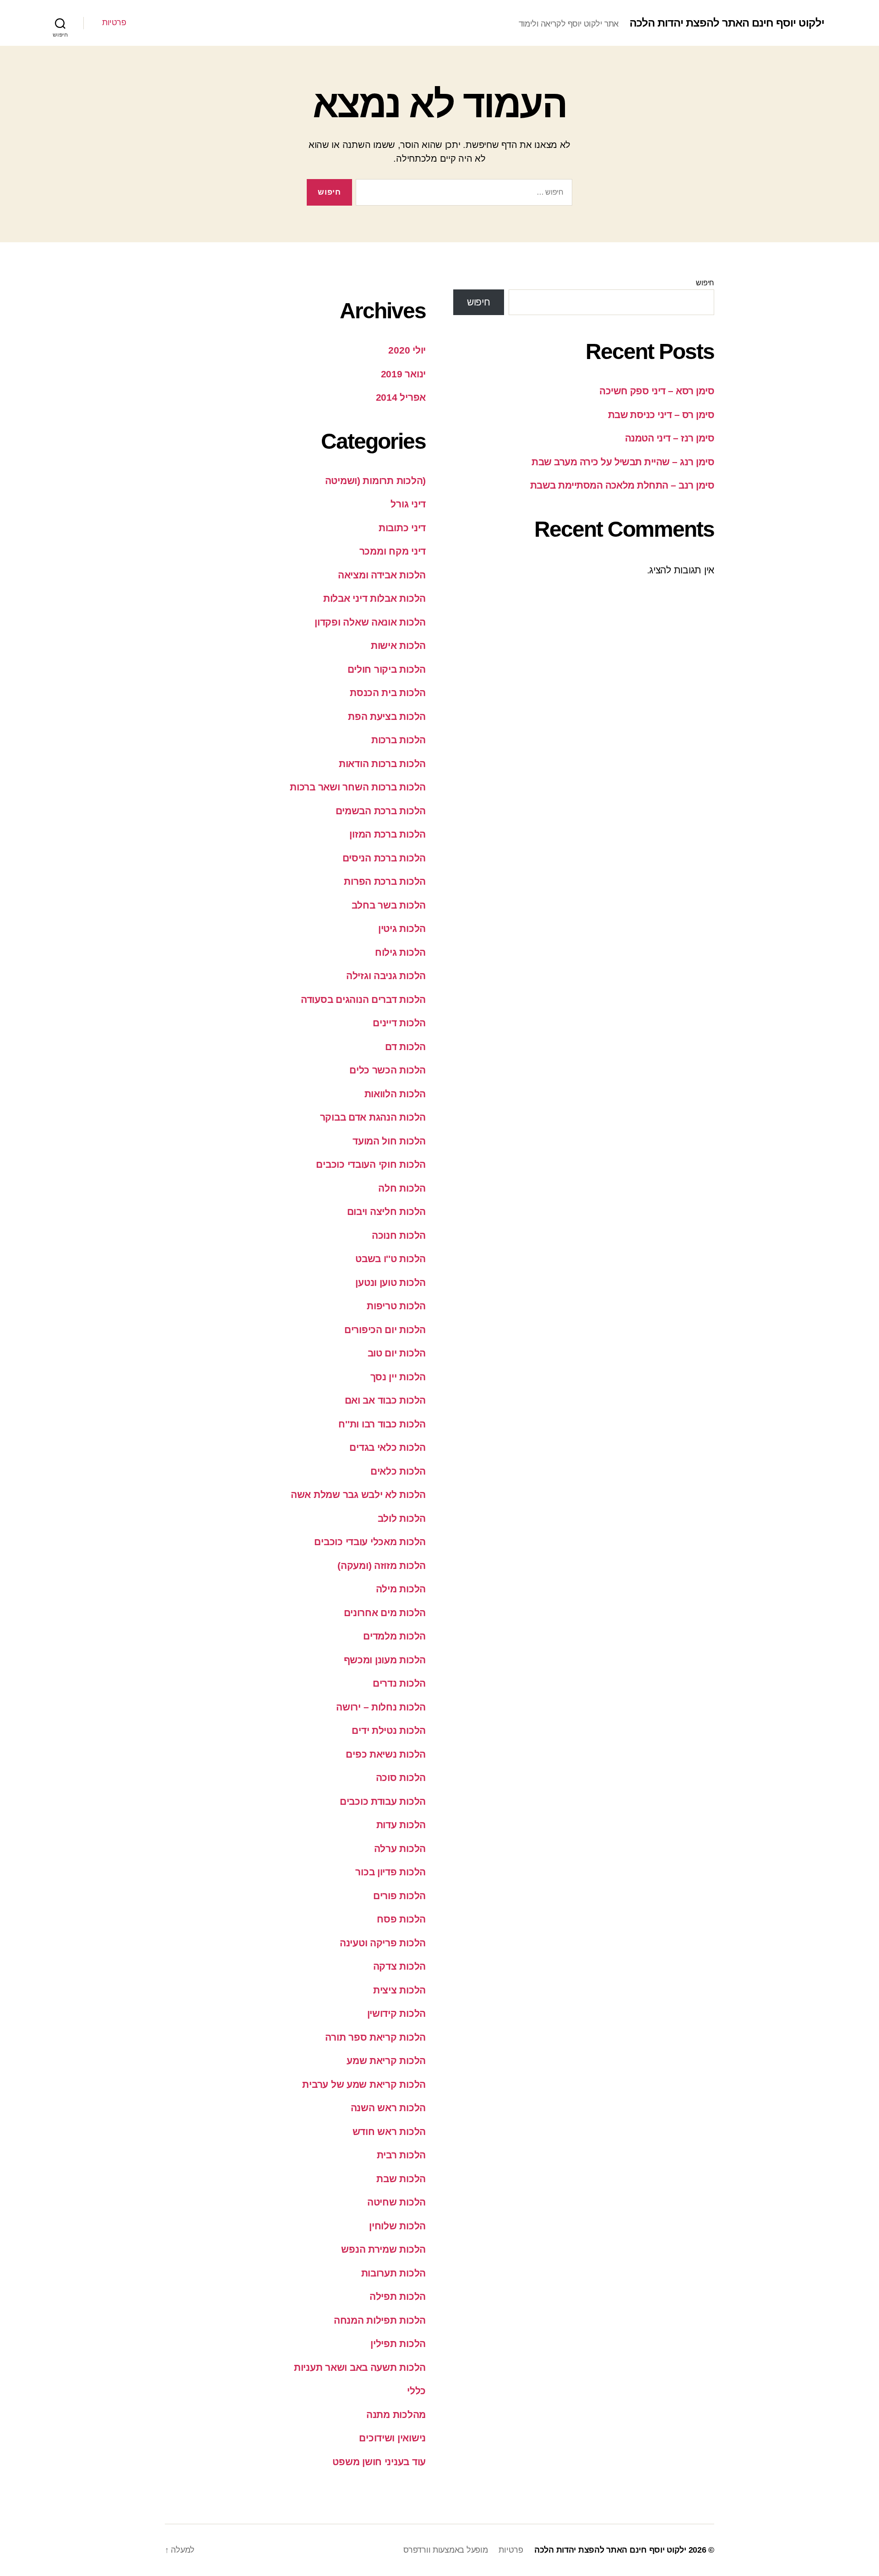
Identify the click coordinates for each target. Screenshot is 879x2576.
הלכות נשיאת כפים (386, 1754)
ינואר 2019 (403, 374)
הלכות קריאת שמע (386, 2061)
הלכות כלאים (398, 1471)
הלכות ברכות (399, 740)
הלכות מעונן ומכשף (385, 1660)
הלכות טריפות (396, 1306)
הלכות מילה (401, 1589)
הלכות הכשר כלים (388, 1070)
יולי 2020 (407, 350)
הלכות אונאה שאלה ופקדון (370, 622)
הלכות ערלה (400, 1849)
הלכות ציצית (399, 1990)
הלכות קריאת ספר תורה (375, 2037)
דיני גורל (408, 504)
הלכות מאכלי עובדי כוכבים (370, 1542)
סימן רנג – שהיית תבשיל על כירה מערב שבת (623, 462)
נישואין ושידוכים (392, 2438)
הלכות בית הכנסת (388, 693)
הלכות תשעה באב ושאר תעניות (360, 2367)
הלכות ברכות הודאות (382, 764)
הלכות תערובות (394, 2273)
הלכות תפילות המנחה (380, 2320)
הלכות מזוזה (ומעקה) (382, 1566)
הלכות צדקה (399, 1966)
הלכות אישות (398, 645)
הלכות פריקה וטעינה (383, 1943)
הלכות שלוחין (397, 2226)
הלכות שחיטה (396, 2202)
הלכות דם (405, 1047)
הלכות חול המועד (389, 1141)
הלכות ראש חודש (389, 2132)
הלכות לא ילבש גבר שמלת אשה (358, 1495)
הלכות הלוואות (395, 1094)
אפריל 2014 (401, 397)
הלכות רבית (401, 2155)
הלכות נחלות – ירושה (381, 1707)
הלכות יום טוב (397, 1353)
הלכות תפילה (398, 2296)
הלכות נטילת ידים (389, 1730)
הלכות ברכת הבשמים (381, 811)
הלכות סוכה (401, 1778)
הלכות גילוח (400, 952)
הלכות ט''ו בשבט (391, 1259)
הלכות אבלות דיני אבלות (374, 598)
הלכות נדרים (399, 1683)
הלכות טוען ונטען (391, 1283)
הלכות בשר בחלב (389, 905)
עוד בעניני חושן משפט (379, 2462)
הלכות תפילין (398, 2344)
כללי (416, 2391)
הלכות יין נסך (398, 1377)
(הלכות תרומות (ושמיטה (375, 481)
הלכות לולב (402, 1518)
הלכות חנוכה (399, 1235)
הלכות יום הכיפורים (385, 1330)
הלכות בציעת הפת (387, 716)
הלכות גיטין (402, 929)
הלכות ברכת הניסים (384, 858)
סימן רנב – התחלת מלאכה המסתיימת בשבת (622, 485)
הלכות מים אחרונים (385, 1613)
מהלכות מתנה (396, 2415)
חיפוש (705, 283)
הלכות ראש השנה (388, 2108)
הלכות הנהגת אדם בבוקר (373, 1117)
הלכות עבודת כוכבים (383, 1801)
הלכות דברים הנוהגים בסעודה (363, 999)
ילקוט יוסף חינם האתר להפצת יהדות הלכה (727, 23)
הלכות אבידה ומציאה (382, 575)
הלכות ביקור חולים (387, 669)
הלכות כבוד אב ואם (385, 1400)
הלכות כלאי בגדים (388, 1447)
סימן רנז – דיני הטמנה (670, 438)
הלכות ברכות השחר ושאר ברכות (358, 787)
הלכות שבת (401, 2179)
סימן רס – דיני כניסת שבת (661, 415)
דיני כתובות (402, 528)
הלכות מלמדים (394, 1636)
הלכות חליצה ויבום (386, 1212)
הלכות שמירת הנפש (383, 2249)
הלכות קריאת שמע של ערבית (364, 2084)
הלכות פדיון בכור (391, 1872)
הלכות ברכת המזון (388, 834)
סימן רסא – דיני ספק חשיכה (657, 391)
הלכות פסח (401, 1919)
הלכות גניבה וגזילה (386, 976)
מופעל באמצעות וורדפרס (445, 2550)
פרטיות (114, 22)
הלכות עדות (401, 1825)
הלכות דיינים (399, 1023)
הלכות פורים (399, 1896)
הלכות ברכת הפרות (385, 881)
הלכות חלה (402, 1188)
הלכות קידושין (397, 2013)
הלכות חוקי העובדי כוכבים (371, 1164)
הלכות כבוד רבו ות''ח (382, 1424)
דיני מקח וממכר (393, 551)
